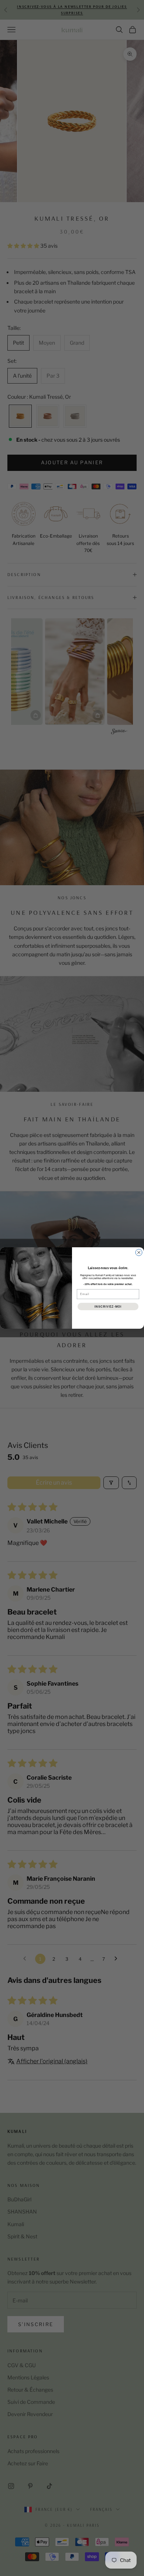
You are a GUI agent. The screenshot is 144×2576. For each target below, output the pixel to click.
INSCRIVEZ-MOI (108, 1306)
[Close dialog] (139, 1252)
